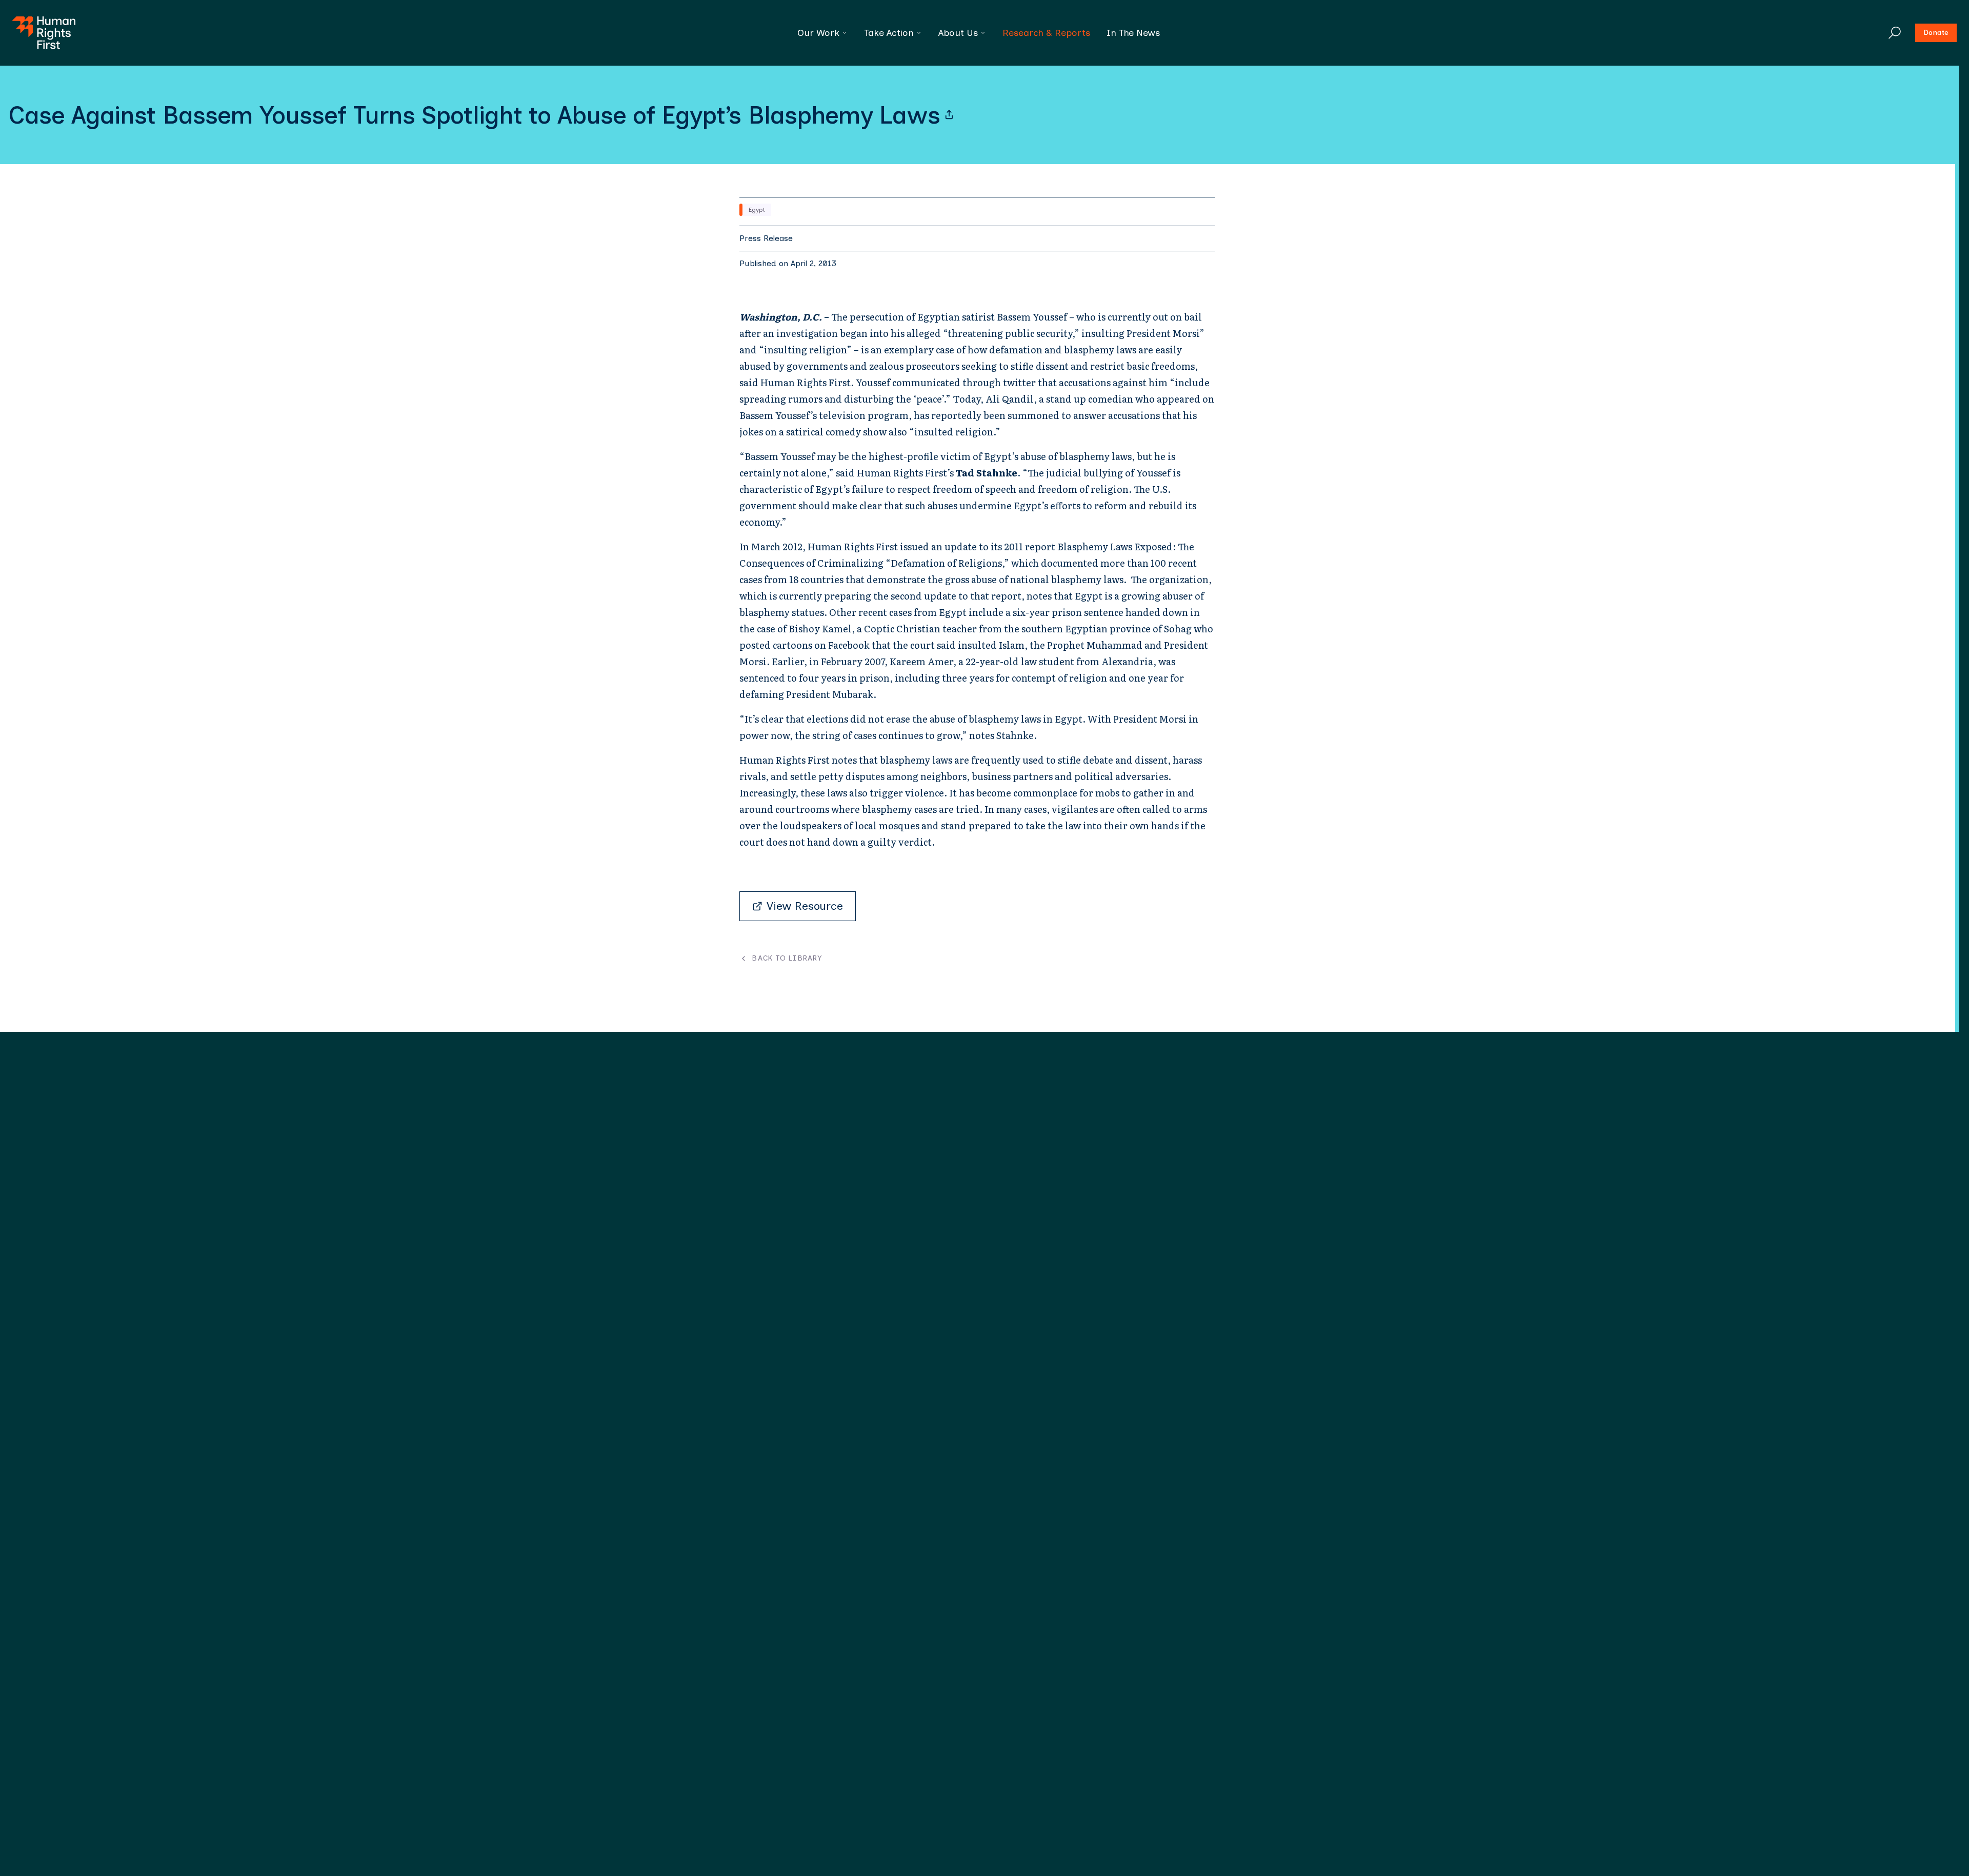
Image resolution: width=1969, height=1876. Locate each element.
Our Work (818, 33)
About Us (958, 33)
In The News (1133, 33)
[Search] (1895, 33)
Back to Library (787, 959)
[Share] (949, 115)
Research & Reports (1046, 33)
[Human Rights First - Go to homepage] (44, 33)
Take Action (889, 33)
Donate (1936, 33)
